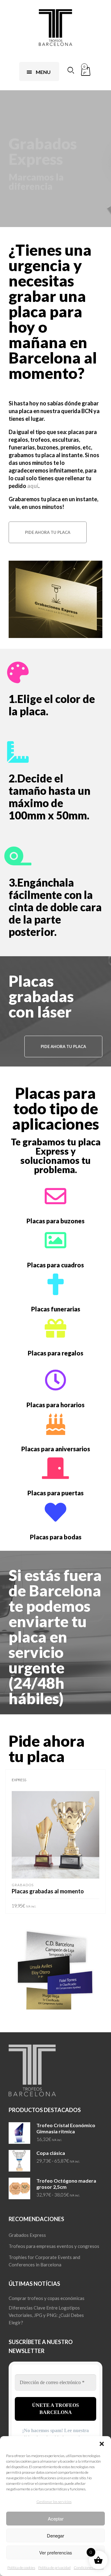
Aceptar (56, 2519)
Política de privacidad (54, 2568)
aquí (33, 486)
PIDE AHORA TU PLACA (48, 532)
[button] (102, 2444)
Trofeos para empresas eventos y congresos (54, 2246)
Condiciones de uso (89, 2568)
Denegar (55, 2535)
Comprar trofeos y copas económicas (47, 2298)
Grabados (23, 1885)
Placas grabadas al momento (48, 1891)
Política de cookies (21, 2568)
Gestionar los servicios (54, 2502)
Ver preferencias (56, 2552)
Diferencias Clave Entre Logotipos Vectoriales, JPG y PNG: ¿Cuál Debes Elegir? (46, 2315)
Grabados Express (27, 2235)
